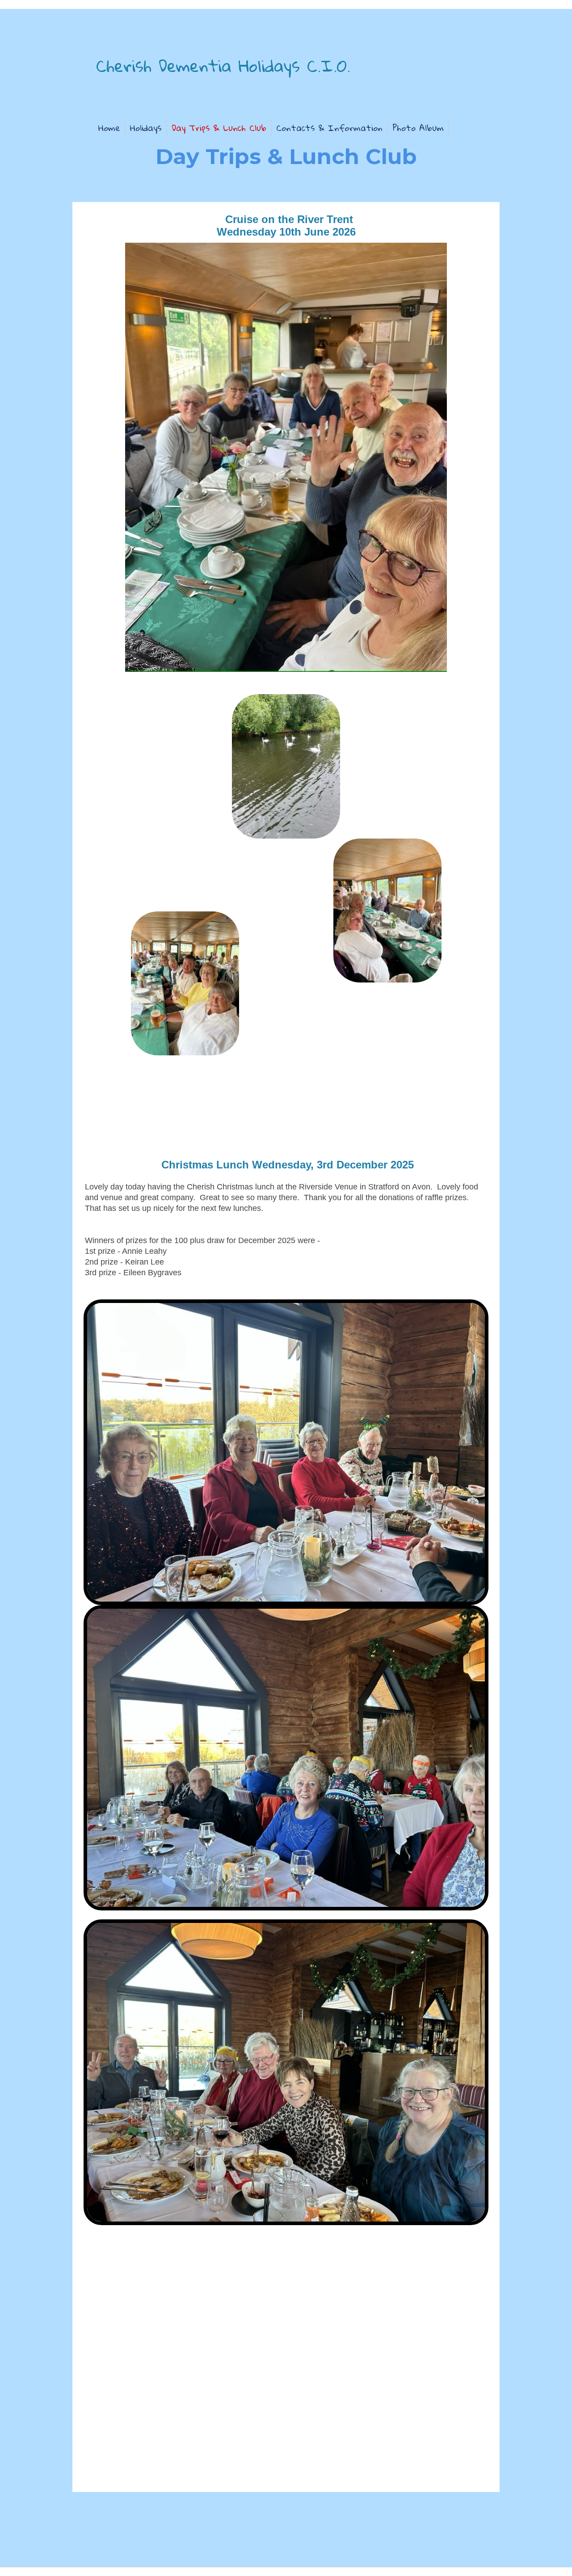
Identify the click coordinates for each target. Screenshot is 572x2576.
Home (109, 128)
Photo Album (418, 128)
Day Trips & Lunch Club (219, 128)
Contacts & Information (329, 128)
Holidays (146, 128)
